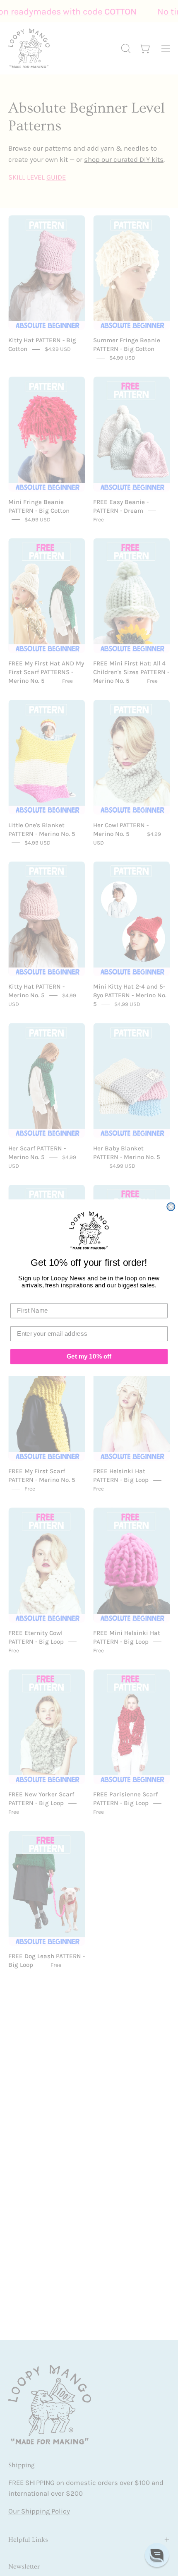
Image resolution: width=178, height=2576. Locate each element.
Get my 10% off (89, 1356)
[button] (157, 2555)
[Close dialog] (171, 1207)
